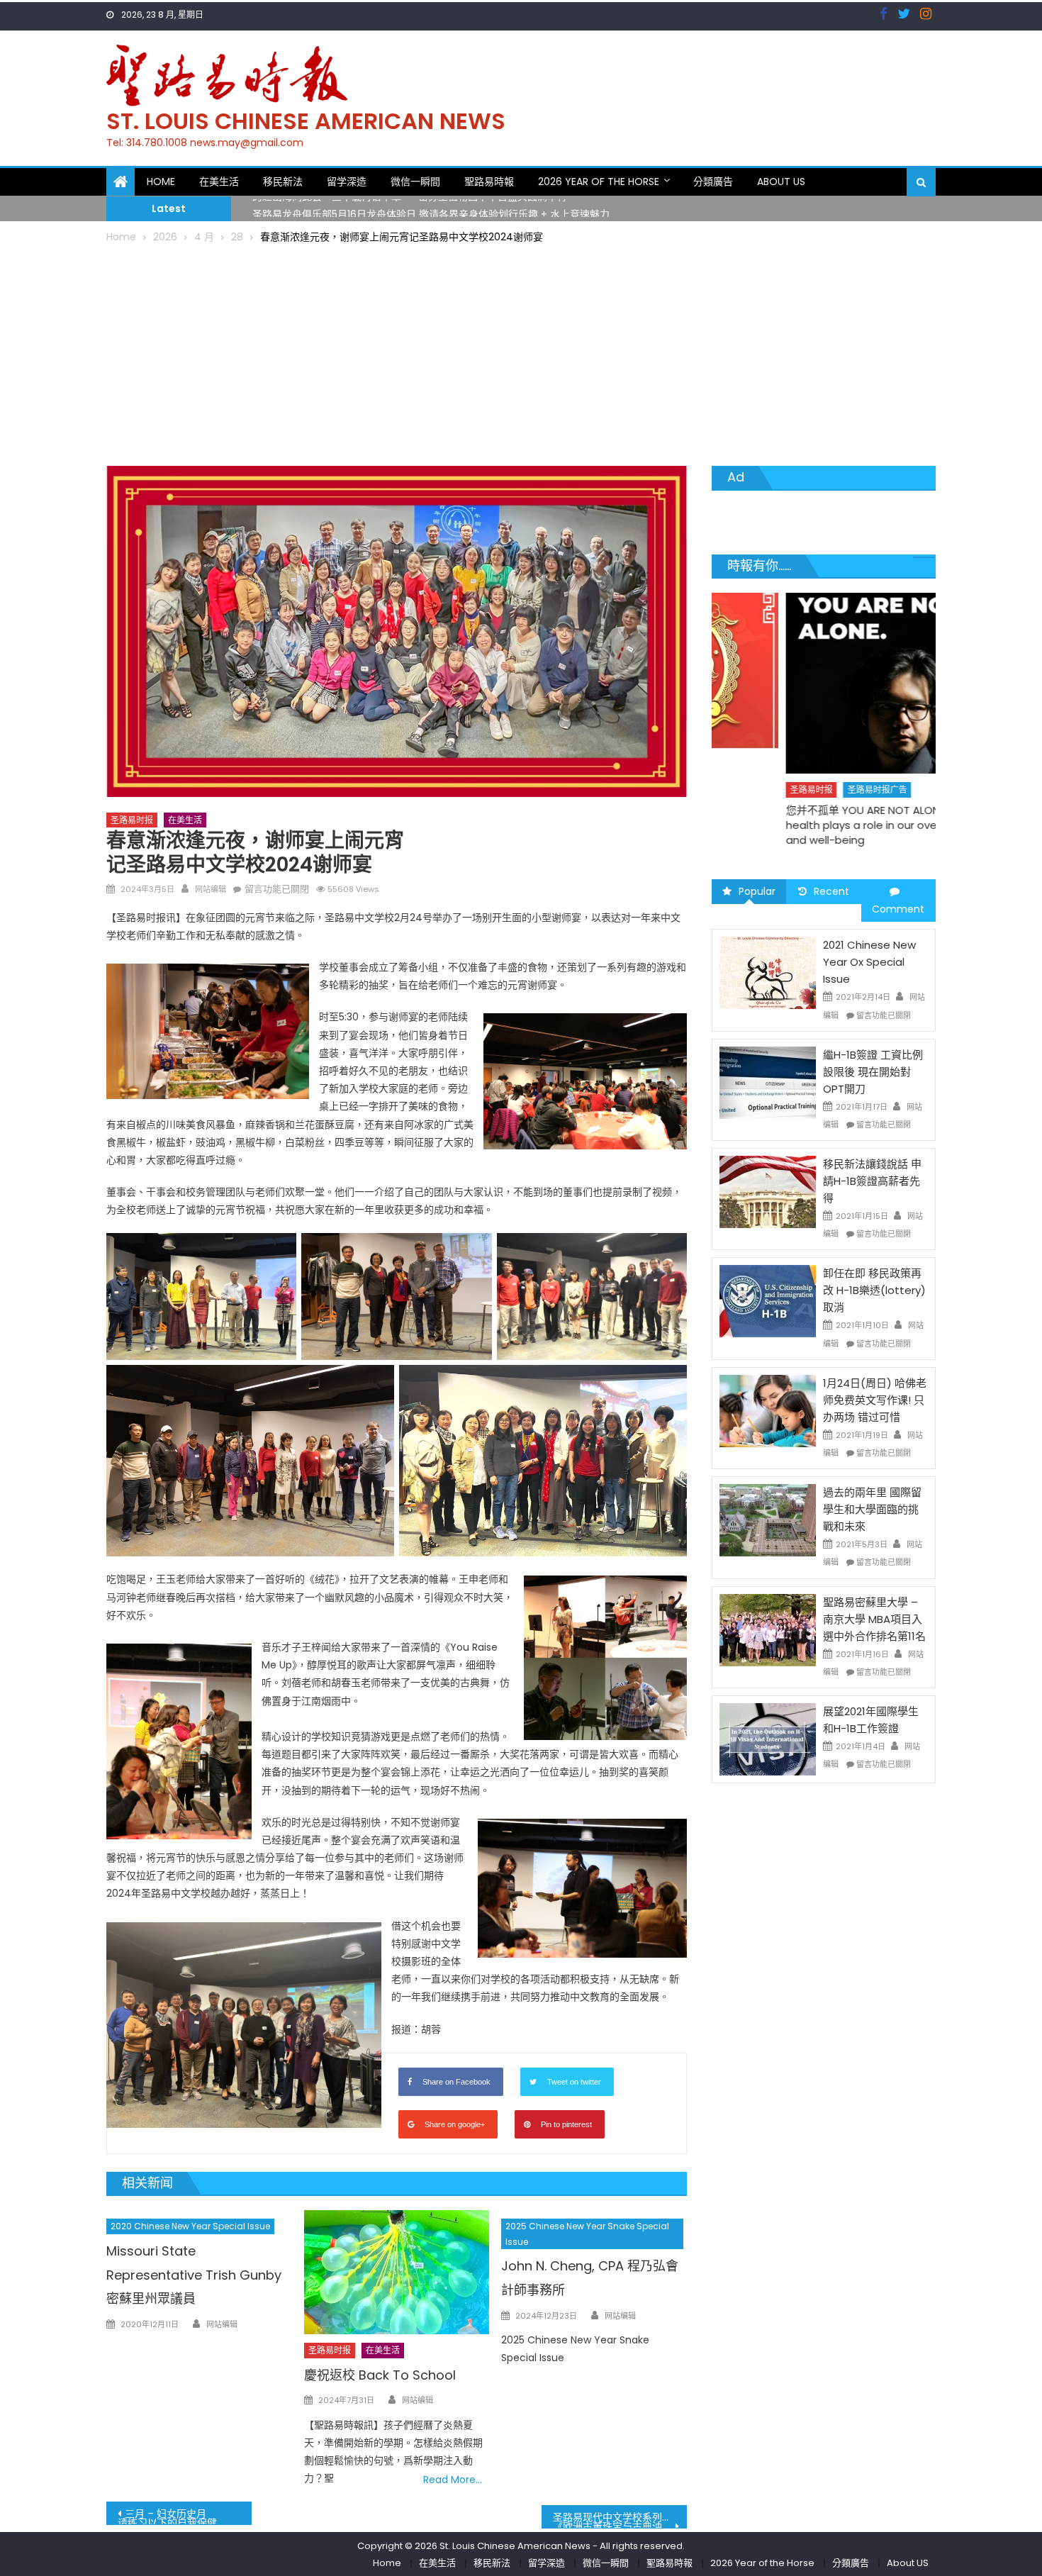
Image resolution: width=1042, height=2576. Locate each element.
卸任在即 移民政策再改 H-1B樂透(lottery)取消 (874, 1290)
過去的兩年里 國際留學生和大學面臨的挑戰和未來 (872, 1509)
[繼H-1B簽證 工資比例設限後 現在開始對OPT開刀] (768, 1082)
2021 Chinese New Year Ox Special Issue (869, 962)
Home (161, 182)
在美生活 (219, 182)
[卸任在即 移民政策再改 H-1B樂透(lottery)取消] (768, 1300)
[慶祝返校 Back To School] (397, 2272)
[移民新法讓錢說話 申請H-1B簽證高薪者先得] (768, 1191)
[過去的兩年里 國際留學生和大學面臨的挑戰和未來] (768, 1520)
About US (781, 182)
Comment (898, 909)
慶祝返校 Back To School (380, 2375)
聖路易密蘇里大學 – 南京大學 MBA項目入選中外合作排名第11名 (874, 1619)
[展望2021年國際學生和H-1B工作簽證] (768, 1739)
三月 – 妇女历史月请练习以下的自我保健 (167, 2516)
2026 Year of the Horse (599, 182)
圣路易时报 (132, 820)
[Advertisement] (521, 352)
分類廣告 (713, 182)
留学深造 (347, 182)
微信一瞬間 (415, 182)
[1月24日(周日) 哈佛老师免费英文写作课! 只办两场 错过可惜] (768, 1410)
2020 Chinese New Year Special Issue (190, 2226)
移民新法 (283, 182)
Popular (757, 891)
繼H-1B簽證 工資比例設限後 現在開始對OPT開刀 (873, 1072)
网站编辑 (211, 889)
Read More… (453, 2480)
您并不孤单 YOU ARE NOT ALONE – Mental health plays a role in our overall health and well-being (816, 825)
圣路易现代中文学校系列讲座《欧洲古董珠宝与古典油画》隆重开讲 (620, 2519)
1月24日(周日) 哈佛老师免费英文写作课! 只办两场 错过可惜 (875, 1400)
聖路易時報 (489, 182)
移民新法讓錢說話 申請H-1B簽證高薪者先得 (872, 1181)
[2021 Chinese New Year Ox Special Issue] (768, 972)
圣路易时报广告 (804, 790)
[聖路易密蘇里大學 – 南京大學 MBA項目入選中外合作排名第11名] (768, 1629)
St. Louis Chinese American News (306, 121)
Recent (831, 891)
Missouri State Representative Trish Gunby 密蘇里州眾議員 (194, 2275)
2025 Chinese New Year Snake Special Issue (587, 2234)
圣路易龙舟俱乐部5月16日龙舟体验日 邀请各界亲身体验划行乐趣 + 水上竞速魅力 (431, 208)
